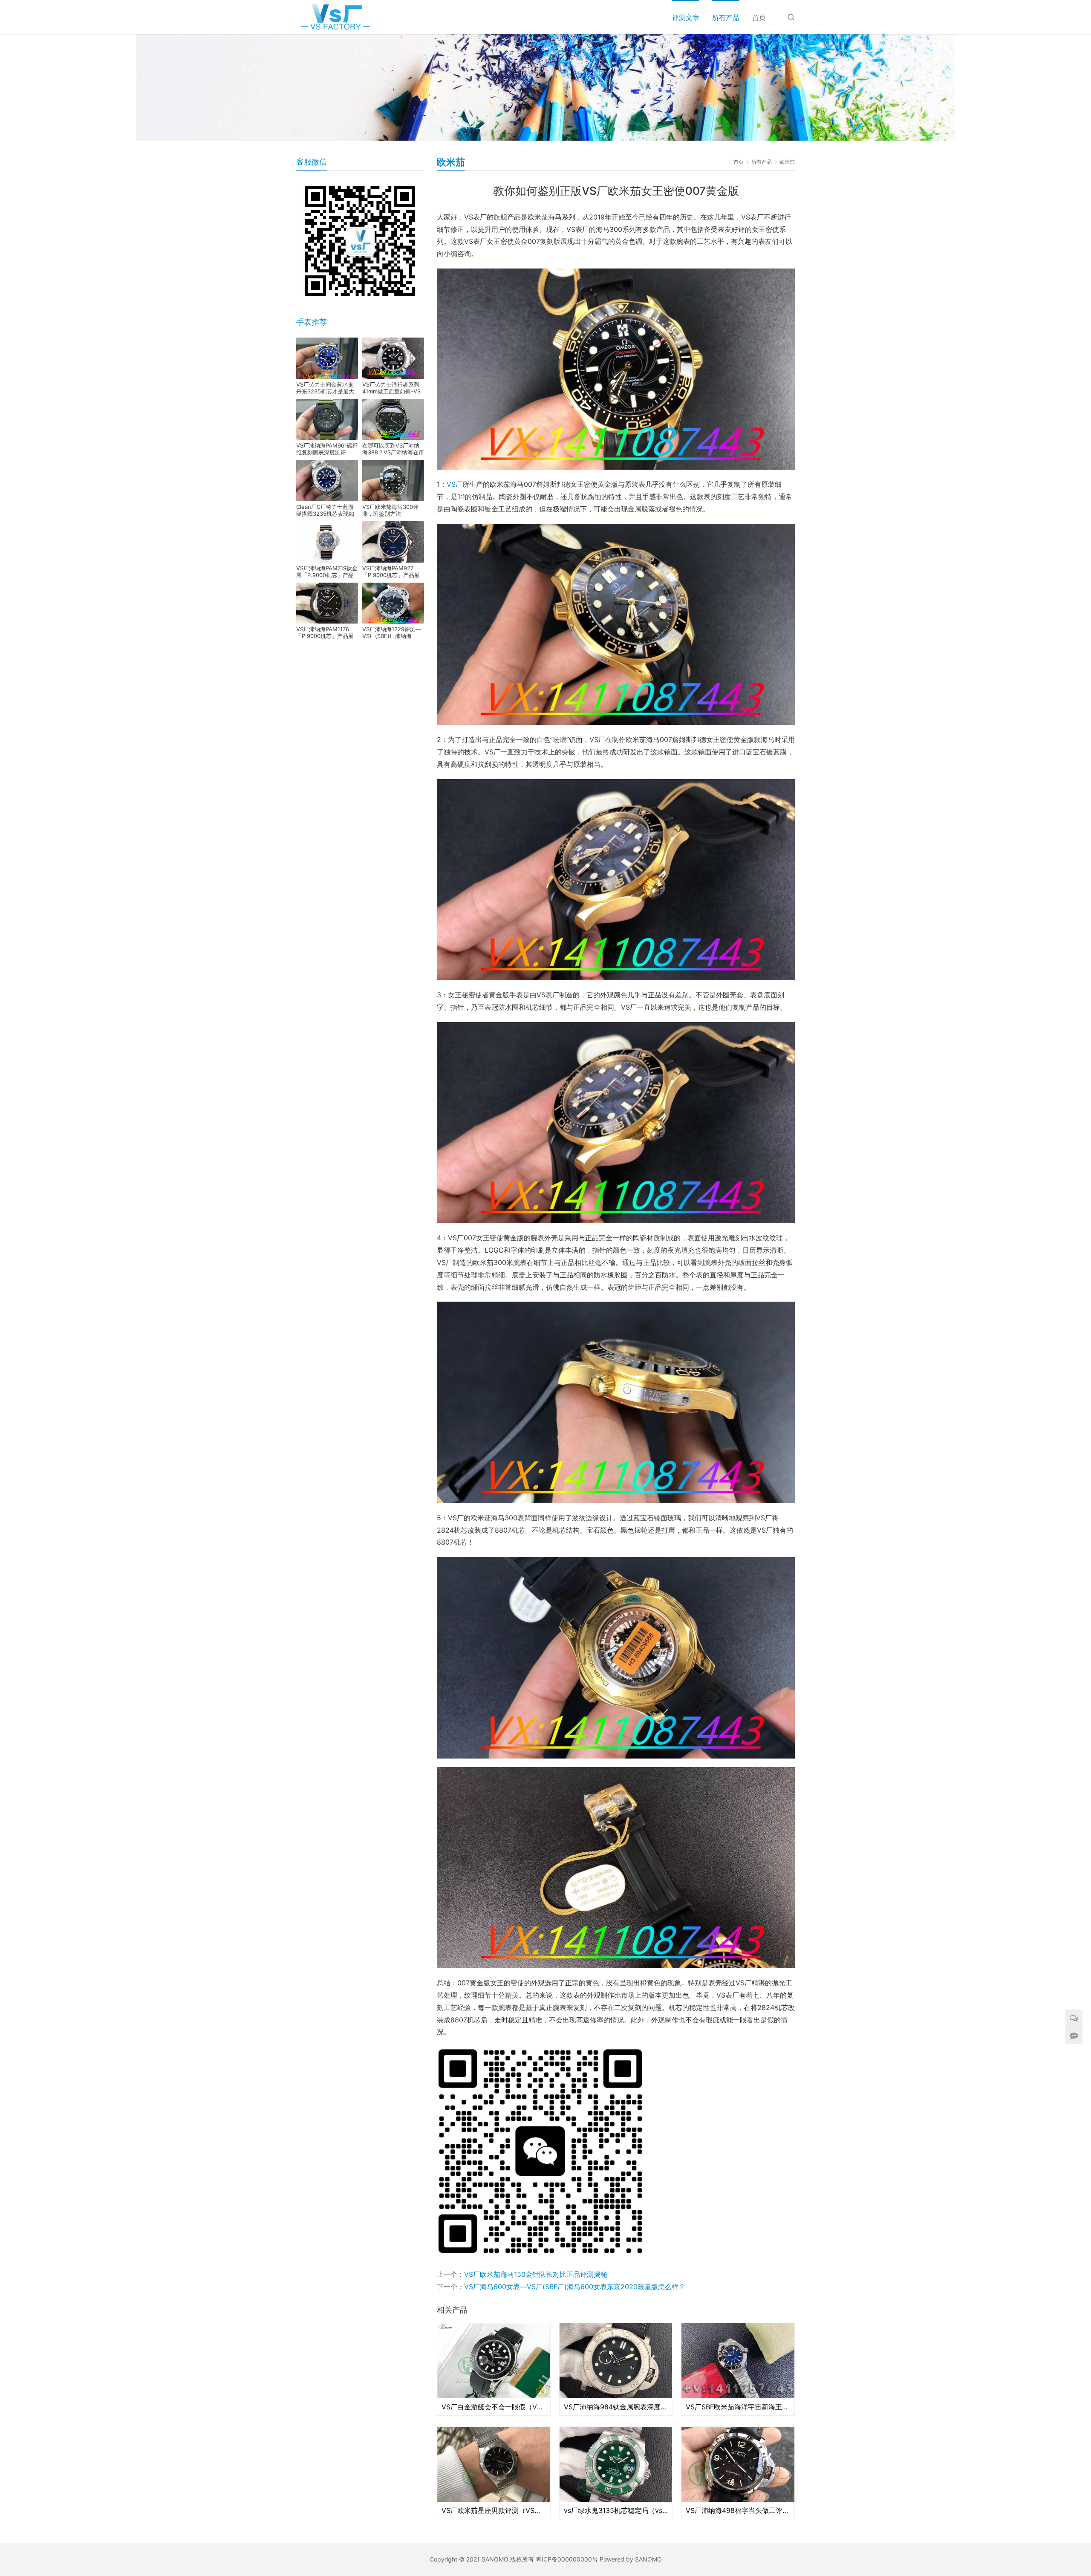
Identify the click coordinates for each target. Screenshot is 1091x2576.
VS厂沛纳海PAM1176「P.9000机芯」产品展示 (325, 632)
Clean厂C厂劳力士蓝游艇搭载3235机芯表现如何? (325, 510)
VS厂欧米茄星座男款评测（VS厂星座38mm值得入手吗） (494, 2510)
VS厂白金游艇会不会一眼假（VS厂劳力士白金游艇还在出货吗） (494, 2407)
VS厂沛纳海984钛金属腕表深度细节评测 (616, 2407)
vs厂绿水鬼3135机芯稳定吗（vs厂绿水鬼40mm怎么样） (616, 2510)
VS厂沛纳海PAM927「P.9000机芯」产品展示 (391, 572)
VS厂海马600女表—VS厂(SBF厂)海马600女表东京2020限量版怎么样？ (575, 2287)
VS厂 (455, 484)
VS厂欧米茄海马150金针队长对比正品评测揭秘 (536, 2274)
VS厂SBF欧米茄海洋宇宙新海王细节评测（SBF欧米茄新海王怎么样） (738, 2407)
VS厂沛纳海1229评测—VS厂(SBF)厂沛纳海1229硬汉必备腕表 (392, 632)
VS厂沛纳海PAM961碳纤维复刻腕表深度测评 (327, 449)
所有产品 (726, 17)
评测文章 (686, 17)
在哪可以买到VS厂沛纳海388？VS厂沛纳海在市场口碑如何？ (393, 449)
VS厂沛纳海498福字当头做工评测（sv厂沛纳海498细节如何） (738, 2510)
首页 (759, 17)
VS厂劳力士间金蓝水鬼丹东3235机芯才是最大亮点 (325, 388)
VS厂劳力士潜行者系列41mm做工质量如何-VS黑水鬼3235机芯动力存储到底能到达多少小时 (391, 388)
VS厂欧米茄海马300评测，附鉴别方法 (390, 510)
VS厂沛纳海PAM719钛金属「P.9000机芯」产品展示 (327, 572)
